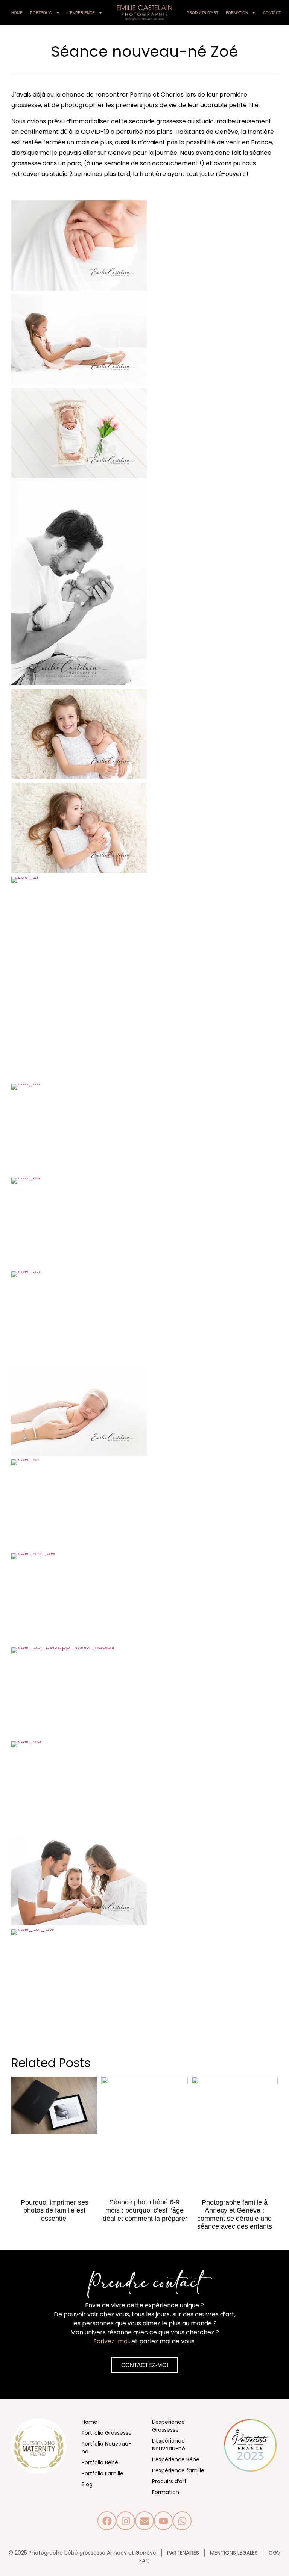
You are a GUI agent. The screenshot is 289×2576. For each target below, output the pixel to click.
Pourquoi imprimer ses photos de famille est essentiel (55, 2210)
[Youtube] (163, 2521)
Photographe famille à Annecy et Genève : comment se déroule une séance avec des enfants (235, 2215)
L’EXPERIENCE (81, 13)
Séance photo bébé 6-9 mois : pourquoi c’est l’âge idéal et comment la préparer (144, 2210)
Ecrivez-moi (111, 2341)
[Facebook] (107, 2521)
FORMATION (237, 13)
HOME (17, 13)
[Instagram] (126, 2521)
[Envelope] (144, 2521)
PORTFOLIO (41, 13)
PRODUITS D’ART (202, 13)
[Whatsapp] (182, 2521)
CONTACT (272, 13)
